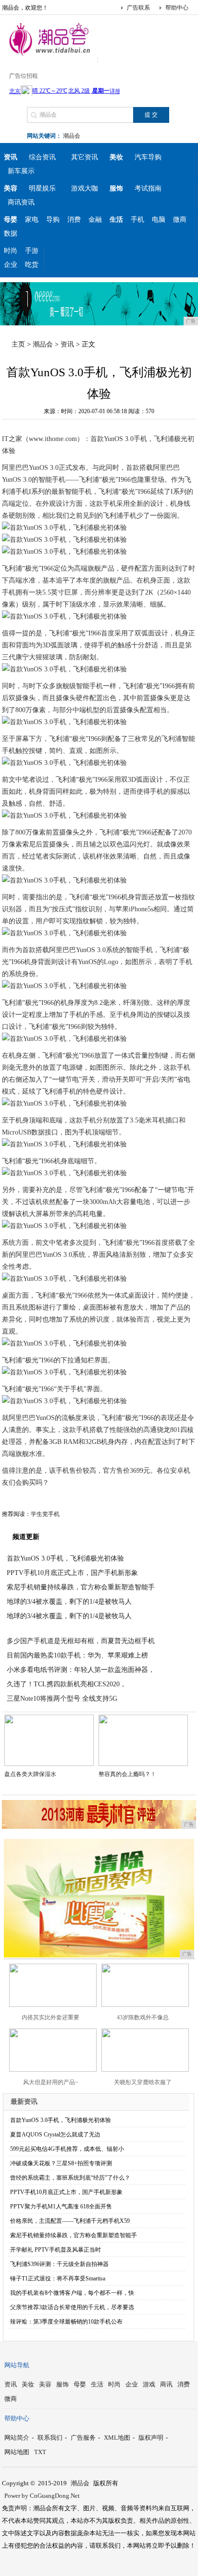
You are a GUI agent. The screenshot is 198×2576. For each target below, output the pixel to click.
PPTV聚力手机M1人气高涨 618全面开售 (61, 2206)
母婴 (80, 2384)
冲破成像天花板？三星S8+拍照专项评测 (61, 2163)
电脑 (159, 220)
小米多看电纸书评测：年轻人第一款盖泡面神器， (81, 1670)
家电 (32, 220)
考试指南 (148, 188)
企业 (11, 265)
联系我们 (50, 2438)
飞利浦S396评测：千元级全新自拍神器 (59, 2264)
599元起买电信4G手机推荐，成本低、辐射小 (67, 2149)
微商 (180, 220)
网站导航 (17, 2365)
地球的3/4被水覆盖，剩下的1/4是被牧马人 (69, 1602)
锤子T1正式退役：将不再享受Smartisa (58, 2278)
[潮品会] (50, 55)
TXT (40, 2452)
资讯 (67, 344)
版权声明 (151, 2438)
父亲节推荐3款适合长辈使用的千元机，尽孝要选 (72, 2307)
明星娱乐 (42, 188)
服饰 (62, 2384)
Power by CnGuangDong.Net (42, 2496)
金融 (95, 220)
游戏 (149, 2384)
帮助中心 (177, 8)
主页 (18, 344)
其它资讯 (85, 157)
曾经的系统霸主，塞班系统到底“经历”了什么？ (70, 2178)
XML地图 (117, 2438)
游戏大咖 (85, 188)
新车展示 (21, 171)
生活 (97, 2384)
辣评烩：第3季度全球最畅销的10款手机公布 (66, 2322)
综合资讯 (42, 157)
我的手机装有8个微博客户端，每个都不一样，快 (72, 2293)
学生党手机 (45, 1514)
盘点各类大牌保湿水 (30, 1774)
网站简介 (17, 2438)
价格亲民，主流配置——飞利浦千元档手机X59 (70, 2221)
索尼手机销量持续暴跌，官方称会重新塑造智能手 (81, 1587)
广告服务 (83, 2438)
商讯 (166, 2384)
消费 (74, 220)
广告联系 (138, 8)
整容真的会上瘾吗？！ (127, 1774)
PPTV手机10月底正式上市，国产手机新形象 (72, 1573)
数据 (11, 233)
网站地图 (17, 2452)
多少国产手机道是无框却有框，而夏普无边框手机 (81, 1641)
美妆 (28, 2384)
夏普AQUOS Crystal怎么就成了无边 (55, 2135)
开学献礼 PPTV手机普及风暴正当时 (56, 2250)
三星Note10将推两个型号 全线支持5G (62, 1699)
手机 (137, 220)
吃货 (32, 265)
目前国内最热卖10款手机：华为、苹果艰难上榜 (77, 1655)
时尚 (11, 251)
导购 (53, 220)
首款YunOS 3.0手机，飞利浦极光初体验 (65, 1558)
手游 (32, 251)
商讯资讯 (21, 202)
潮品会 (72, 136)
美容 (45, 2384)
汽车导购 (148, 157)
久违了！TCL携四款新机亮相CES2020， (67, 1684)
